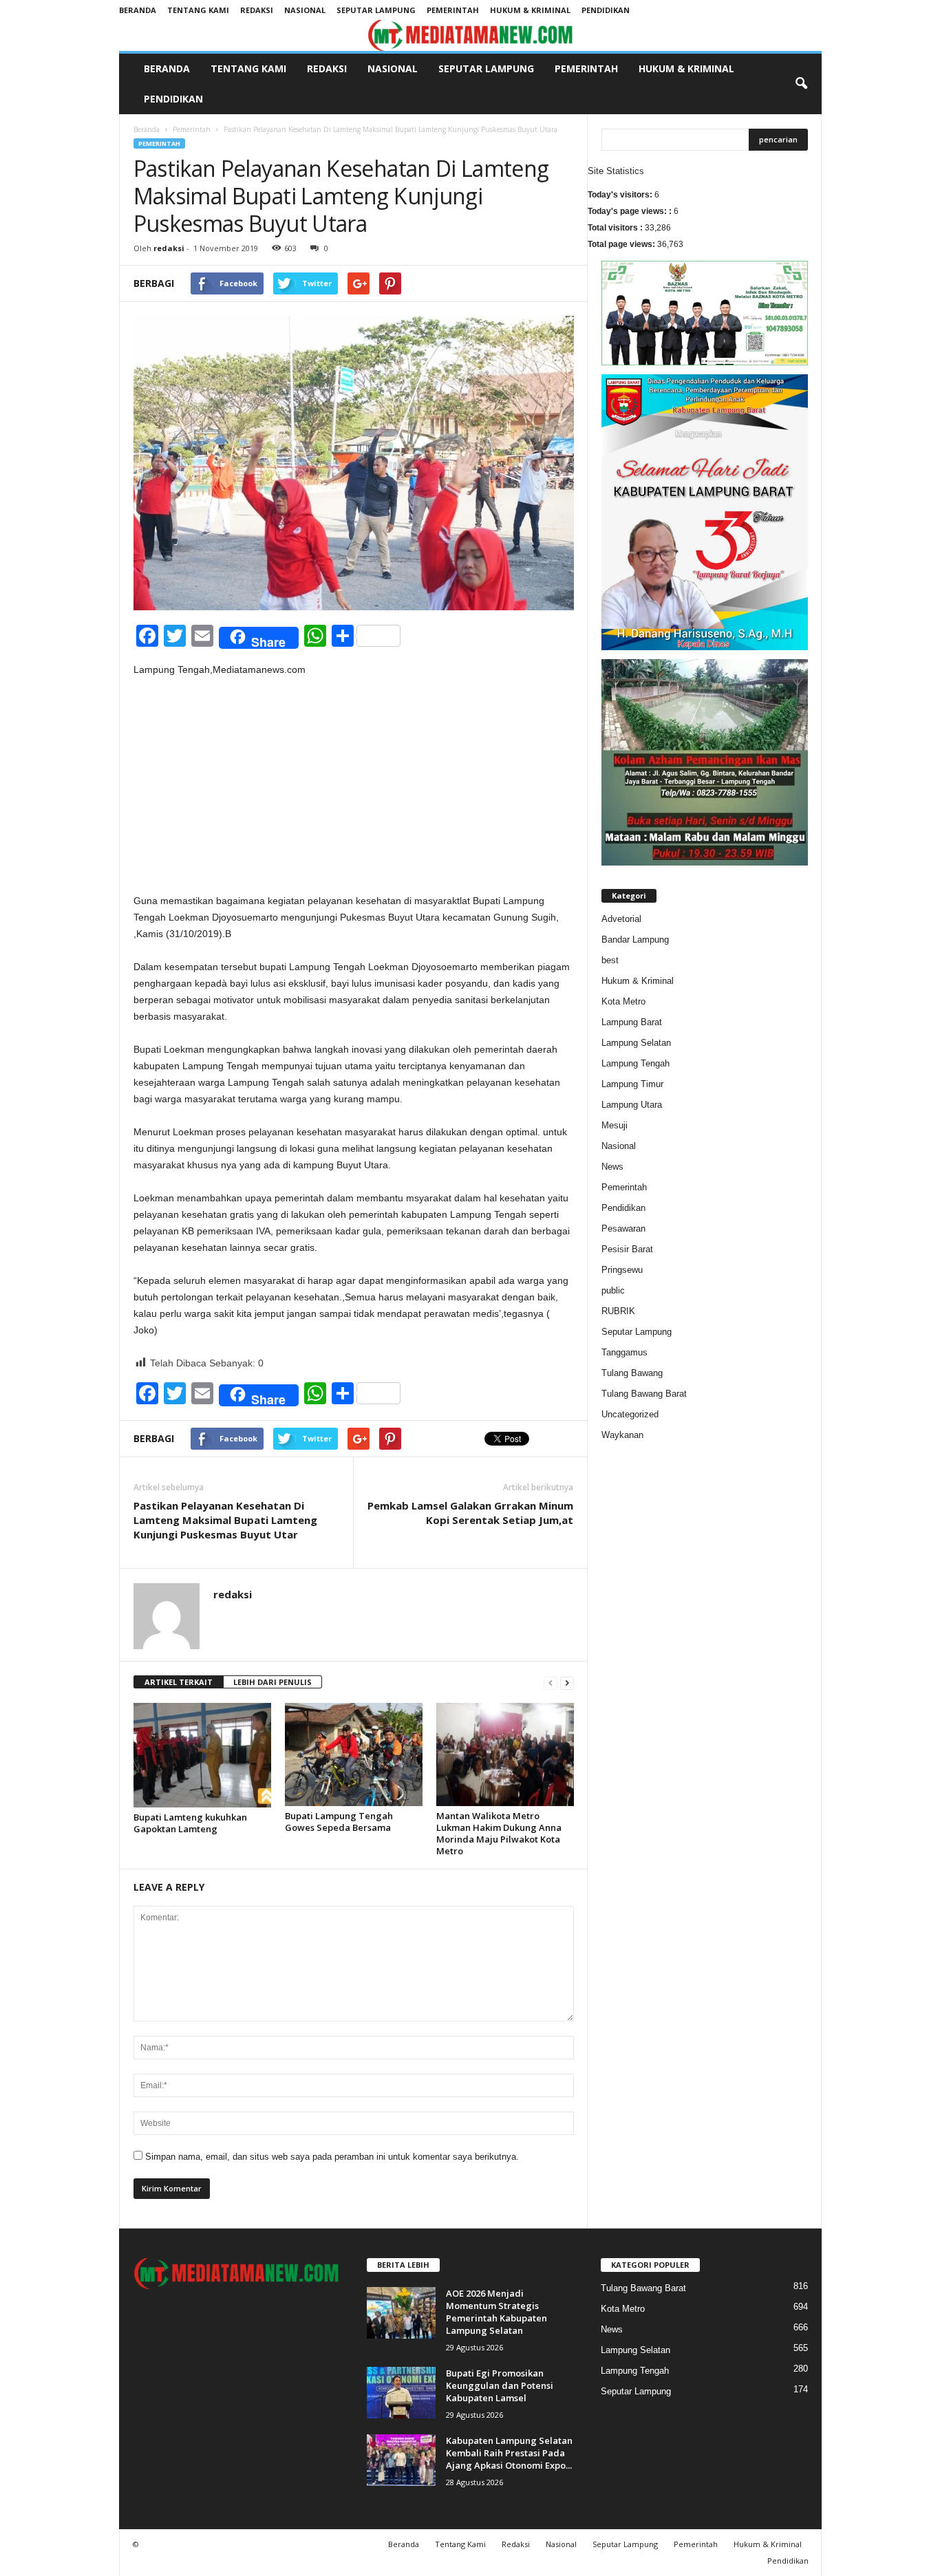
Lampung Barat (632, 1022)
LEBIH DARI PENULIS (273, 1682)
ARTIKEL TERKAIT (179, 1682)
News (612, 1167)
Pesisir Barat (627, 1249)
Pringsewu (622, 1270)
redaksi (169, 248)
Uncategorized (630, 1414)
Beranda (138, 10)
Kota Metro (623, 1001)
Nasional (305, 10)
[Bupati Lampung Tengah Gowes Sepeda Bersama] (354, 1754)
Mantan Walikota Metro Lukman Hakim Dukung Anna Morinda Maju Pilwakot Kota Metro (499, 1833)
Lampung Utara (632, 1105)
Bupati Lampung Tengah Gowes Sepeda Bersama (339, 1822)
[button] (801, 84)
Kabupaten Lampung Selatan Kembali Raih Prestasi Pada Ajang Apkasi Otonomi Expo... (509, 2453)
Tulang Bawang (632, 1373)
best (610, 960)
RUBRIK (618, 1311)
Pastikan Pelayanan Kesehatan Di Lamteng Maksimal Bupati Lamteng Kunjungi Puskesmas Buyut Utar (225, 1520)
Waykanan (622, 1435)
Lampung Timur (632, 1084)
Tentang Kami (198, 10)
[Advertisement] (354, 791)
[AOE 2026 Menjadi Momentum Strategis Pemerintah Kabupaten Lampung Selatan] (401, 2313)
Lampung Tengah (635, 1063)
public (613, 1290)
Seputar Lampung (376, 10)
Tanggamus (624, 1352)
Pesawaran (623, 1228)
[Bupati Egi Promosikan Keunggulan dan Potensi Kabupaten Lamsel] (401, 2393)
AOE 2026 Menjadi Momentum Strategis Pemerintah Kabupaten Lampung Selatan (496, 2312)
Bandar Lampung (635, 940)
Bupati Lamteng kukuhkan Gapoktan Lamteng (190, 1823)
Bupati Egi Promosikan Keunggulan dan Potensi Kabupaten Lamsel (500, 2385)
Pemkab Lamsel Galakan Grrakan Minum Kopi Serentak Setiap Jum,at (470, 1513)
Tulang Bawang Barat (644, 1394)
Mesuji (615, 1125)
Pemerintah (453, 10)
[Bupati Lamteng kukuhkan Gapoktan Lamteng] (202, 1755)
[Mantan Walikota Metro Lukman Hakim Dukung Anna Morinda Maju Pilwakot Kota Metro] (505, 1754)
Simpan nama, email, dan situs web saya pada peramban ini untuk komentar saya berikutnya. (332, 2157)
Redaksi (257, 10)
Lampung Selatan (636, 1043)
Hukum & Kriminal (530, 10)
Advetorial (621, 919)
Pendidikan (606, 10)
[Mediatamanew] (470, 35)
